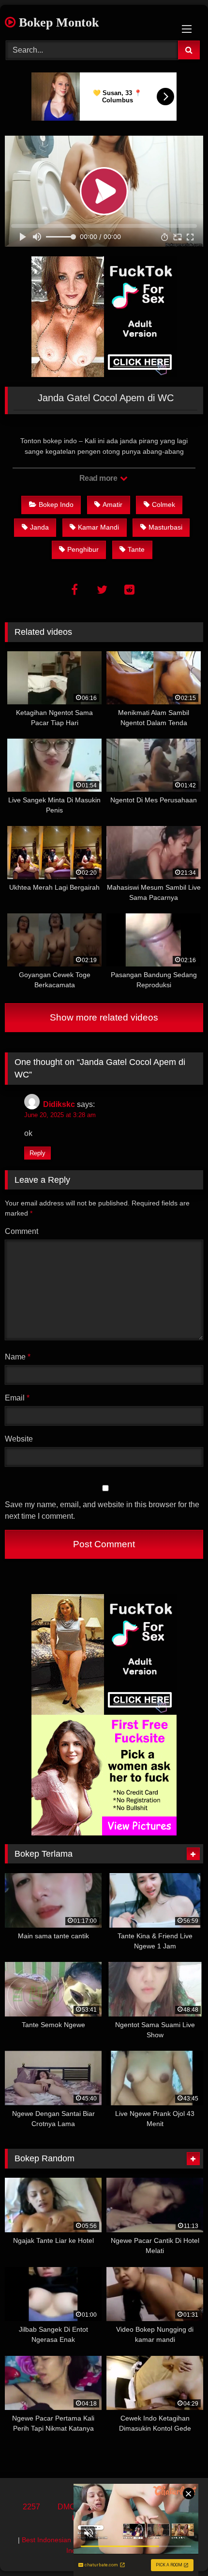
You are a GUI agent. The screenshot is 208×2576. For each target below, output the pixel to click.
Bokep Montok (57, 22)
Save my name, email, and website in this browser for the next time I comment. (102, 1510)
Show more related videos (104, 1017)
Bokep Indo (56, 504)
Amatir (112, 504)
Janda (39, 527)
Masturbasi (165, 527)
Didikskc (59, 1104)
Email (17, 1398)
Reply (37, 1153)
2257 (31, 2507)
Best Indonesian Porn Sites (63, 2540)
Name (18, 1357)
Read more (99, 478)
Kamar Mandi (98, 527)
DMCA (69, 2507)
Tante (136, 549)
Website (19, 1439)
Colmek (163, 504)
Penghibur (83, 549)
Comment (22, 1231)
